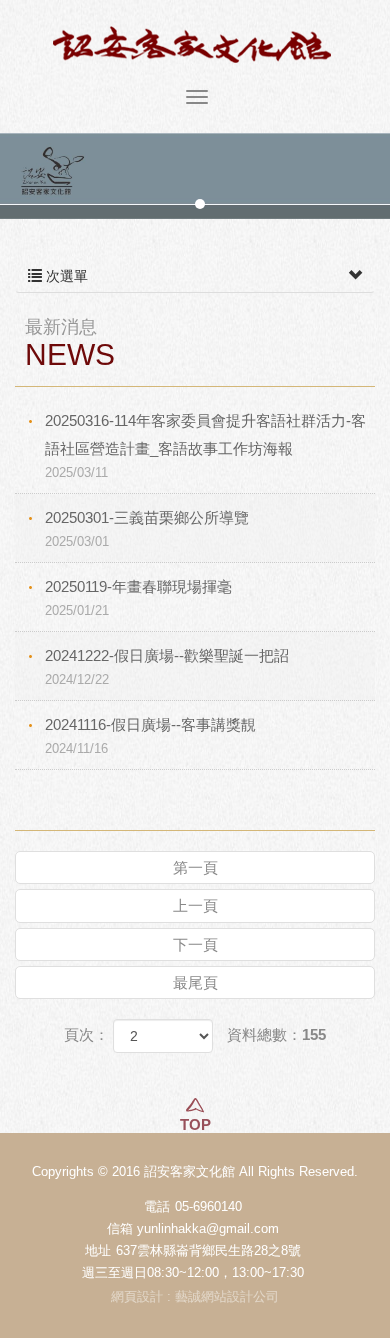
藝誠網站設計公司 (227, 1296)
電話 (157, 1206)
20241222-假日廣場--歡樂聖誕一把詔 (167, 667)
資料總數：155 (276, 1034)
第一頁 (195, 867)
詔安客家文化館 (195, 44)
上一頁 (195, 905)
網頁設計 (137, 1296)
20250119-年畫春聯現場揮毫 (138, 598)
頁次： (86, 1034)
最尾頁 (195, 982)
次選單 (65, 276)
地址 (98, 1250)
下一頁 (195, 944)
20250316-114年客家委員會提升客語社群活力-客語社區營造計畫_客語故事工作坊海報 (205, 446)
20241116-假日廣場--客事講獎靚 (150, 736)
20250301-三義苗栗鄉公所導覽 (147, 529)
